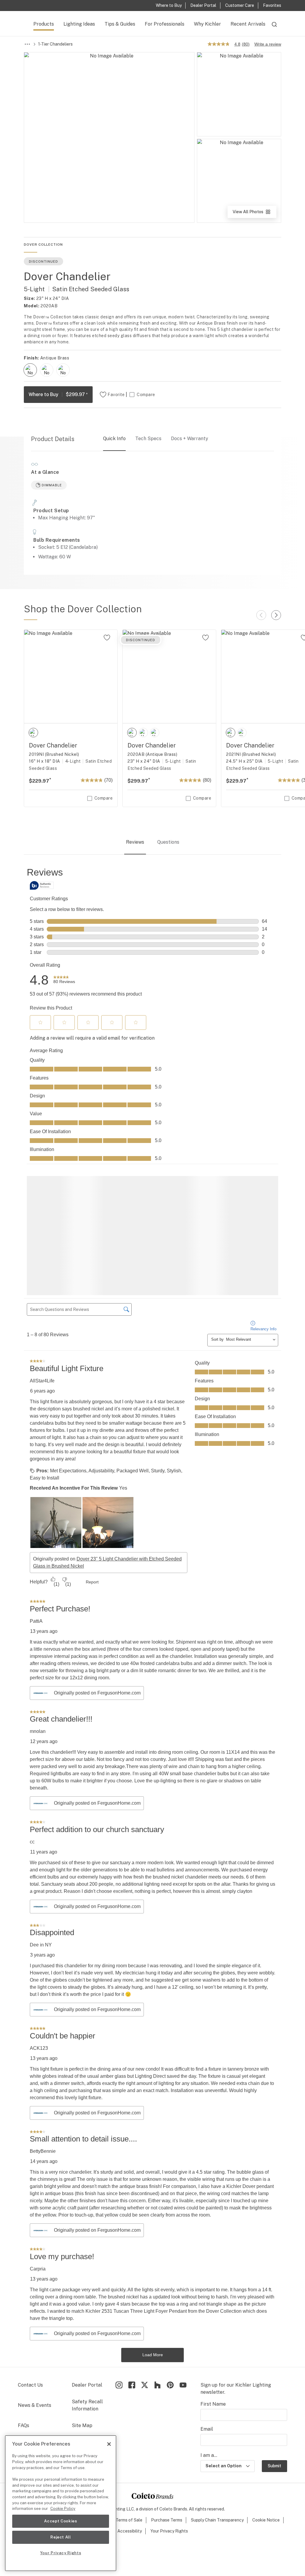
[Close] (109, 2444)
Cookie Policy (63, 2509)
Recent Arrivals (248, 24)
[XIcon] (145, 2322)
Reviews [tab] (135, 842)
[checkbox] (30, 370)
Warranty (28, 2380)
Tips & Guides (120, 24)
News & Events (35, 2343)
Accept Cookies (60, 2521)
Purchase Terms (167, 2457)
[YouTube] (183, 2322)
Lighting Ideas (79, 24)
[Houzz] (157, 2322)
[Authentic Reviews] (42, 885)
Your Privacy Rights (169, 2468)
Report (92, 1519)
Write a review (268, 44)
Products (44, 24)
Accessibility (130, 2468)
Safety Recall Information (87, 2343)
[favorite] (107, 638)
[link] (64, 980)
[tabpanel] (152, 1583)
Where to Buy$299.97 (58, 394)
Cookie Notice (266, 2457)
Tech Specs (148, 439)
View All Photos (254, 214)
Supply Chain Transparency (217, 2457)
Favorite (116, 395)
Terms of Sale (129, 2457)
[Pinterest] (170, 2322)
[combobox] (274, 27)
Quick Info (114, 439)
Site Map (82, 2363)
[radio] (30, 370)
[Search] (274, 27)
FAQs (24, 2363)
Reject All (61, 2537)
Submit (274, 2404)
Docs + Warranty (190, 439)
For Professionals (165, 24)
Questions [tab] (168, 842)
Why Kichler (207, 24)
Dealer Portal (87, 2322)
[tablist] (152, 843)
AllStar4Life (42, 1319)
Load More (153, 2292)
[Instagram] (119, 2322)
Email (207, 2366)
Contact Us (30, 2322)
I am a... (209, 2393)
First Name (213, 2341)
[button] (41, 1022)
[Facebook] (132, 2322)
